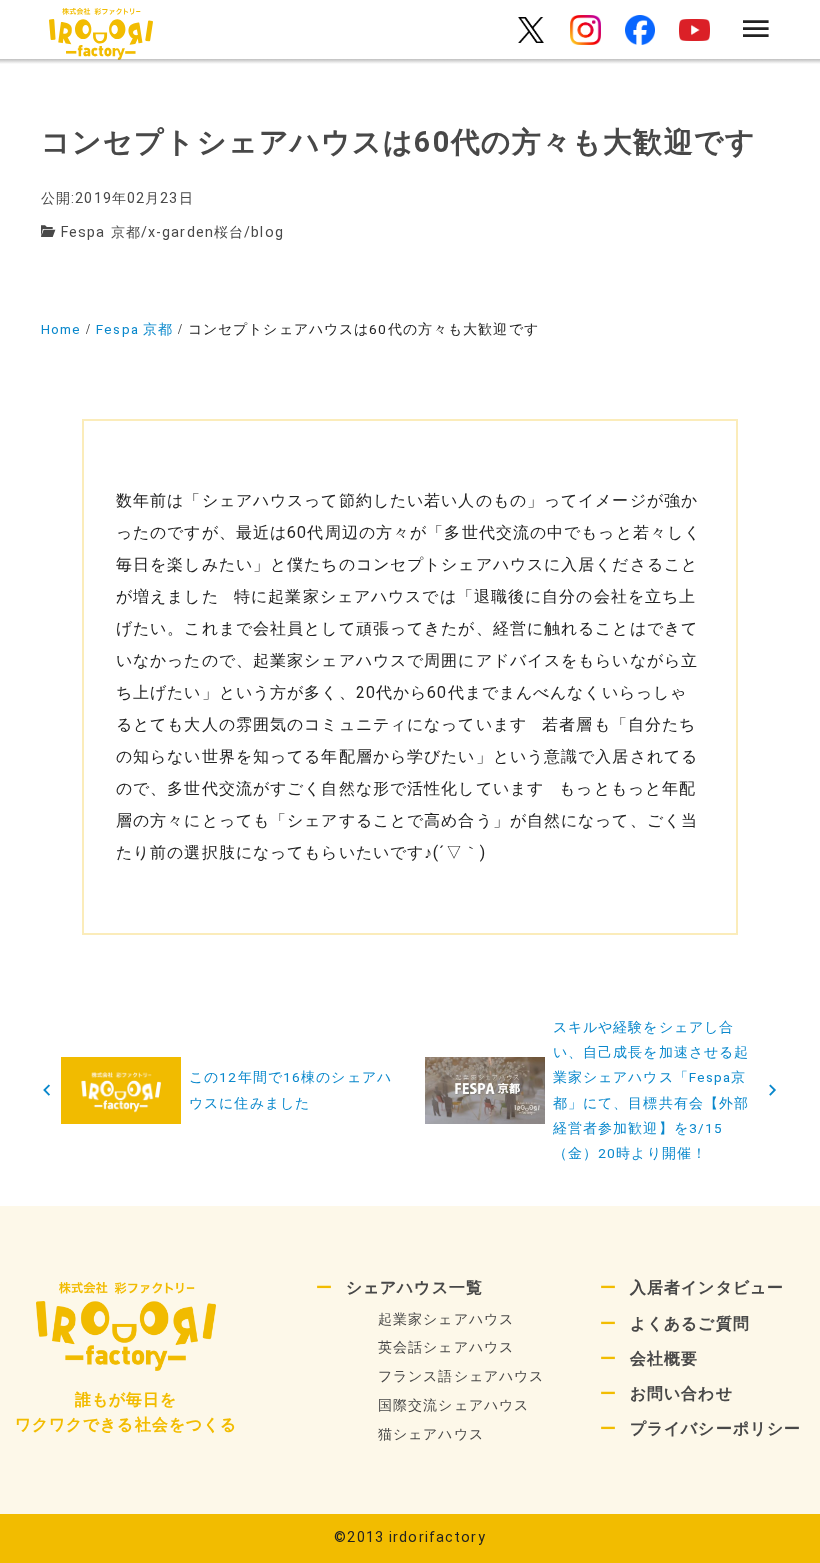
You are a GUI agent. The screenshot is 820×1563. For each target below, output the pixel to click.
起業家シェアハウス (446, 1319)
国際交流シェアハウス (453, 1405)
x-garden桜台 (196, 232)
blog (267, 232)
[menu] (756, 30)
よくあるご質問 (690, 1323)
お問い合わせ (681, 1393)
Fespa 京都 (101, 232)
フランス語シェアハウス (461, 1376)
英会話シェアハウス (446, 1347)
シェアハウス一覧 (414, 1287)
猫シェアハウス (431, 1434)
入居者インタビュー (707, 1287)
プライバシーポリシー (715, 1428)
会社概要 (664, 1358)
